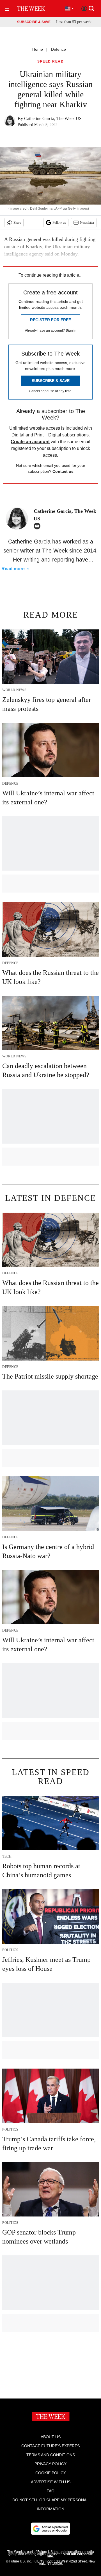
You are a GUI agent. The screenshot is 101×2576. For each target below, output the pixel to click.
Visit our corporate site (70, 2555)
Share (17, 223)
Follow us (59, 223)
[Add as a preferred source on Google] (50, 2529)
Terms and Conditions (51, 2455)
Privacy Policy (50, 2464)
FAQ (50, 2491)
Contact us (63, 471)
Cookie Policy (51, 2473)
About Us (51, 2437)
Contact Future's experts (50, 2446)
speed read (50, 62)
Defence (58, 49)
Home (38, 49)
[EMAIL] (38, 526)
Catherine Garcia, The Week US (53, 118)
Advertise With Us (51, 2482)
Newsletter (87, 223)
